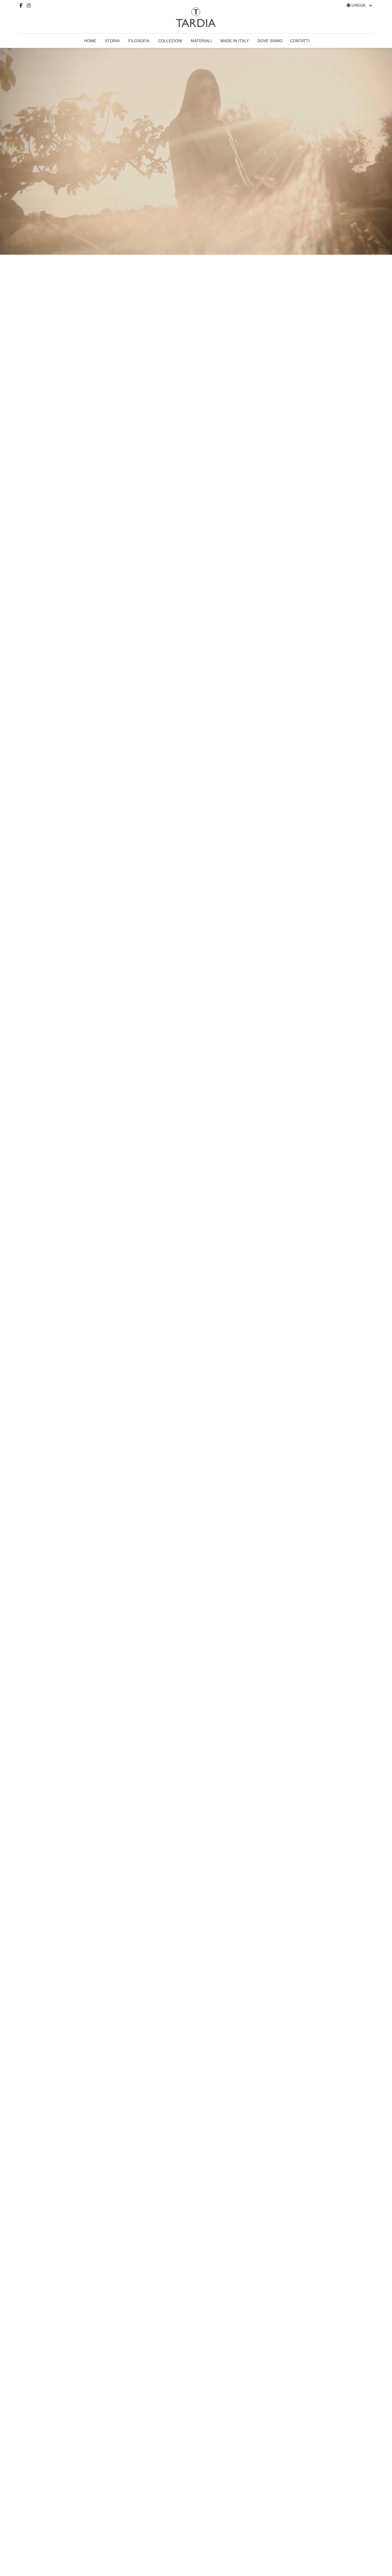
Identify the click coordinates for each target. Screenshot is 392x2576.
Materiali (201, 41)
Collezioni (170, 41)
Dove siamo (270, 41)
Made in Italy (235, 41)
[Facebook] (23, 6)
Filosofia (139, 41)
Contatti (300, 41)
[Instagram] (31, 6)
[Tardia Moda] (30, 19)
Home (90, 41)
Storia (112, 41)
